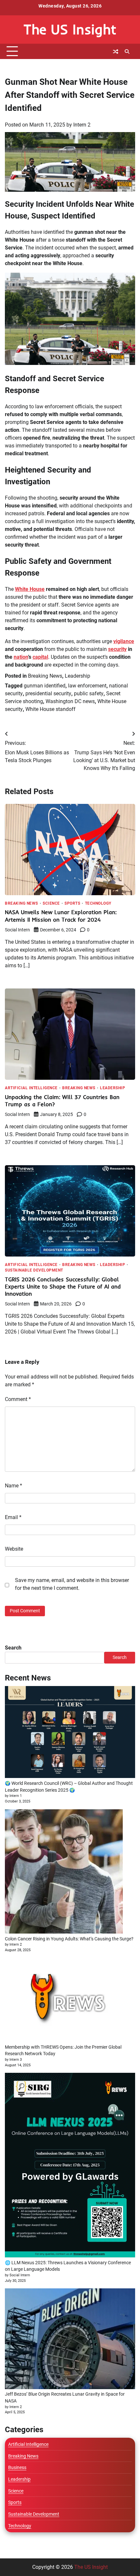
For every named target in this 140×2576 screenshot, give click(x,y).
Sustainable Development (34, 1271)
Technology (98, 904)
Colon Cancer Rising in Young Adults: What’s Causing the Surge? (69, 1939)
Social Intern (17, 930)
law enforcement (87, 686)
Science (51, 904)
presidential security (48, 693)
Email (13, 1517)
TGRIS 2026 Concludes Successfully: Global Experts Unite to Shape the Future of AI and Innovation (63, 1286)
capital (40, 657)
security (117, 649)
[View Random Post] (116, 52)
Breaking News (45, 676)
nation (21, 657)
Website (14, 1549)
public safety (89, 693)
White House (30, 589)
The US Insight (70, 29)
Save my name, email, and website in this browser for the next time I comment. (72, 1584)
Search (13, 1648)
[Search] (127, 52)
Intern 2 (82, 125)
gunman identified (45, 686)
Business (17, 2467)
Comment (18, 1399)
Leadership (77, 676)
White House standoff (50, 709)
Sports (72, 904)
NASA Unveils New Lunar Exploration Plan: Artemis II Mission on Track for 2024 (61, 916)
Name (14, 1486)
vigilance (124, 641)
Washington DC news (70, 701)
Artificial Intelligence (31, 1088)
